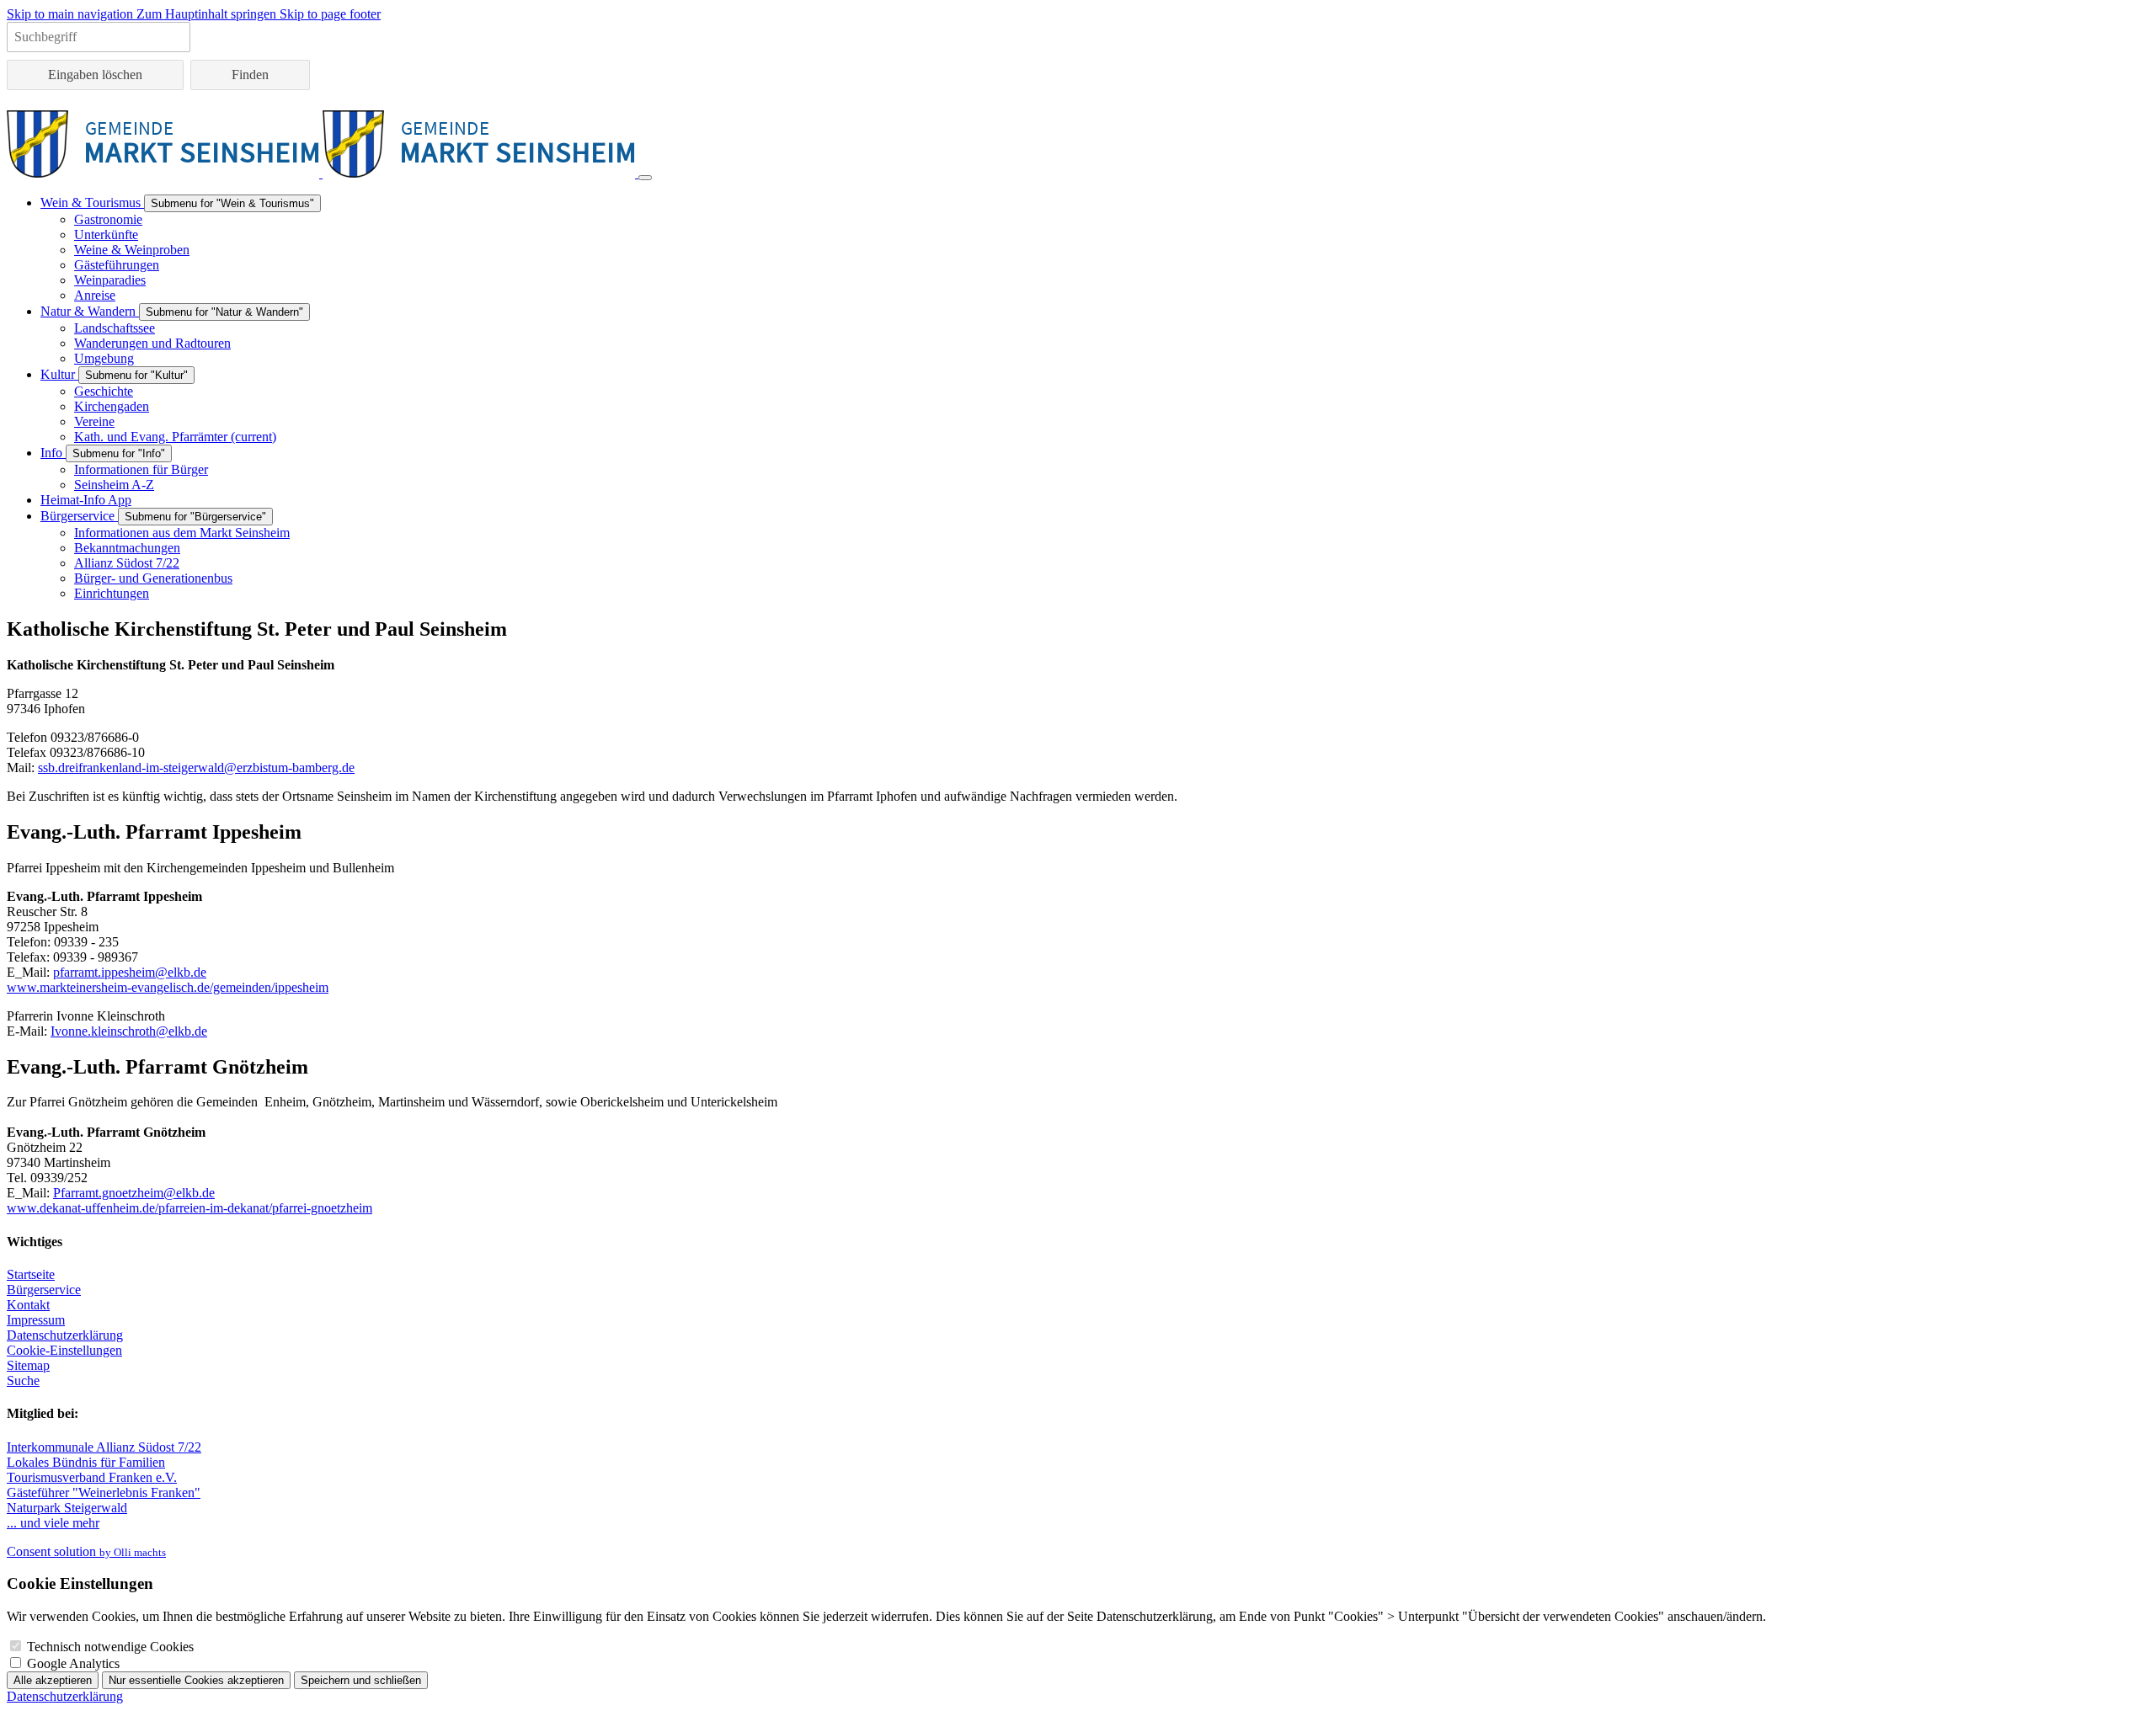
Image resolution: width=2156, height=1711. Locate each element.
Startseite (31, 1274)
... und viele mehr (53, 1523)
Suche (23, 1381)
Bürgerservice (44, 1290)
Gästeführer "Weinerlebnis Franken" (104, 1492)
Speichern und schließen (361, 1680)
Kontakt (28, 1305)
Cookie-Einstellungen (64, 1350)
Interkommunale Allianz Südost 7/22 (104, 1447)
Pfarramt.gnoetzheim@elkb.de (134, 1193)
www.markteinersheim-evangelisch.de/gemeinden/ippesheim (168, 987)
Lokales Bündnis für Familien (86, 1462)
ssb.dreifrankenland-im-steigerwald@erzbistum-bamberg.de (196, 768)
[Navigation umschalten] (645, 178)
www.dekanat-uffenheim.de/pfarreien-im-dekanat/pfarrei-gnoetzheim (189, 1208)
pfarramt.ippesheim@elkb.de (130, 972)
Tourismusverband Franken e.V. (92, 1477)
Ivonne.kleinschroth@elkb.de (129, 1031)
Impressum (36, 1320)
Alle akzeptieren (53, 1680)
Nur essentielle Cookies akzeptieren (196, 1680)
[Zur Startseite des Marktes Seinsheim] (323, 173)
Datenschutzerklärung (65, 1335)
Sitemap (28, 1365)
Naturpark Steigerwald (67, 1508)
